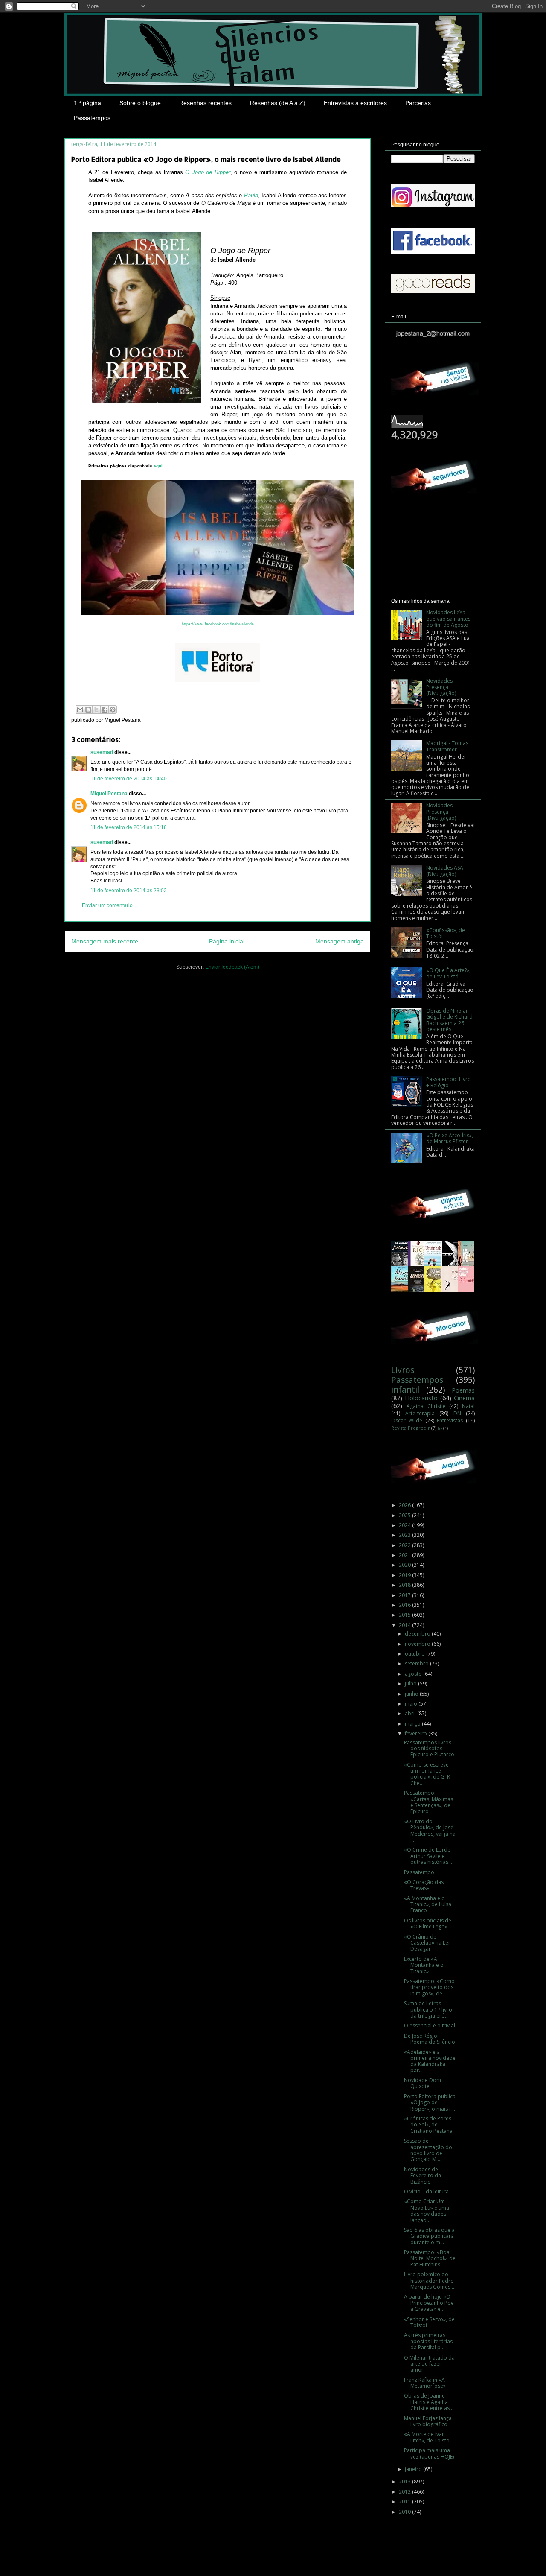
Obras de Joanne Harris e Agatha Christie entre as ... (429, 2402)
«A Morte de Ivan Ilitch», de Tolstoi (427, 2437)
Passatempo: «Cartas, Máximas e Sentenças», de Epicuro (428, 1802)
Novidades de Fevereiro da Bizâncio (423, 2176)
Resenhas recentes (205, 103)
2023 (405, 1535)
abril (411, 1713)
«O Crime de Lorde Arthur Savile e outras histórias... (428, 1856)
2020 (405, 1565)
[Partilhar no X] (96, 710)
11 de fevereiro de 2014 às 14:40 (129, 779)
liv (440, 1428)
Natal (468, 1406)
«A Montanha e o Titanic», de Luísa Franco (428, 1904)
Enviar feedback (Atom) (232, 967)
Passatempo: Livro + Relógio (449, 1082)
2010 (405, 2512)
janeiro (414, 2469)
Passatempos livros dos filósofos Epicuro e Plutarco (429, 1749)
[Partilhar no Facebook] (105, 710)
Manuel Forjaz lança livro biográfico (428, 2421)
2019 (405, 1575)
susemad (102, 752)
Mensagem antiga (340, 941)
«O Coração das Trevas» (424, 1885)
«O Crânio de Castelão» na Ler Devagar (427, 1943)
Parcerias (418, 103)
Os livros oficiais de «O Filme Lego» (428, 1923)
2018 (405, 1585)
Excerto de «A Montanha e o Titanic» (424, 1965)
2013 (405, 2481)
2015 (405, 1615)
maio (412, 1704)
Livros (403, 1370)
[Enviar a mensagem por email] (80, 710)
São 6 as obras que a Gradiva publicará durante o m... (429, 2236)
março (413, 1724)
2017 (405, 1595)
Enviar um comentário (107, 905)
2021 (405, 1555)
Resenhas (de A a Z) (278, 103)
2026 (405, 1505)
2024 (405, 1525)
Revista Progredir (411, 1428)
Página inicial (227, 941)
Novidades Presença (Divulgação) (441, 687)
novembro (418, 1644)
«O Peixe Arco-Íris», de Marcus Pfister (450, 1138)
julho (411, 1684)
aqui (158, 466)
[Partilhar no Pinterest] (113, 710)
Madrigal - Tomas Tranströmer (447, 746)
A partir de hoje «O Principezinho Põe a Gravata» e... (429, 2303)
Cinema (464, 1398)
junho (412, 1694)
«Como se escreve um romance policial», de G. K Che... (427, 1774)
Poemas (463, 1390)
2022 (405, 1545)
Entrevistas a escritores (355, 103)
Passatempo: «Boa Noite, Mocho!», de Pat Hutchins (430, 2258)
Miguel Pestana (109, 794)
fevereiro (417, 1733)
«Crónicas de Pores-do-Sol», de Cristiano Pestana (428, 2125)
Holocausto (421, 1398)
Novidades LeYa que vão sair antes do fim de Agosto (448, 619)
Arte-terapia (420, 1413)
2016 (405, 1605)
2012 (405, 2492)
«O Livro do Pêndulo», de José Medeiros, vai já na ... (430, 1831)
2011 (405, 2502)
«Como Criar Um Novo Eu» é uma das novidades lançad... (427, 2211)
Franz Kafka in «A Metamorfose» (425, 2383)
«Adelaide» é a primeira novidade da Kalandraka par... (430, 2061)
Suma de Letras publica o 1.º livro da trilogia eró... (428, 2009)
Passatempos (92, 118)
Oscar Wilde (407, 1421)
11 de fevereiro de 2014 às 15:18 (129, 827)
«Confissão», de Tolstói (446, 933)
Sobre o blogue (140, 103)
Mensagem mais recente (105, 941)
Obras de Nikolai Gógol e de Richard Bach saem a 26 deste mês (449, 1020)
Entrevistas (450, 1421)
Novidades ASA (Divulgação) (445, 871)
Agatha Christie (426, 1406)
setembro (417, 1663)
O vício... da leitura (426, 2192)
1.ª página (87, 103)
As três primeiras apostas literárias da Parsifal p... (428, 2341)
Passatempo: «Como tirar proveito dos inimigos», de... (429, 1987)
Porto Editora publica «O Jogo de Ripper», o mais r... (430, 2103)
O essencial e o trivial (430, 2025)
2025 (405, 1515)
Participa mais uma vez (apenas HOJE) (429, 2453)
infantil (405, 1389)
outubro (415, 1654)
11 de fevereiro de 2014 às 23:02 (129, 891)
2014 (405, 1625)
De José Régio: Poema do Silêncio (430, 2039)
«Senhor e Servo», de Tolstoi (429, 2322)
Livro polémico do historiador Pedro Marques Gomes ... (430, 2281)
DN (457, 1413)
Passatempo (419, 1872)
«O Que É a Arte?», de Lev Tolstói (448, 973)
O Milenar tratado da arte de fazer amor (429, 2364)
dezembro (418, 1634)
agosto (414, 1674)
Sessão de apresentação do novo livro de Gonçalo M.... (428, 2150)
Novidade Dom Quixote (423, 2083)
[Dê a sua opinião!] (88, 710)
